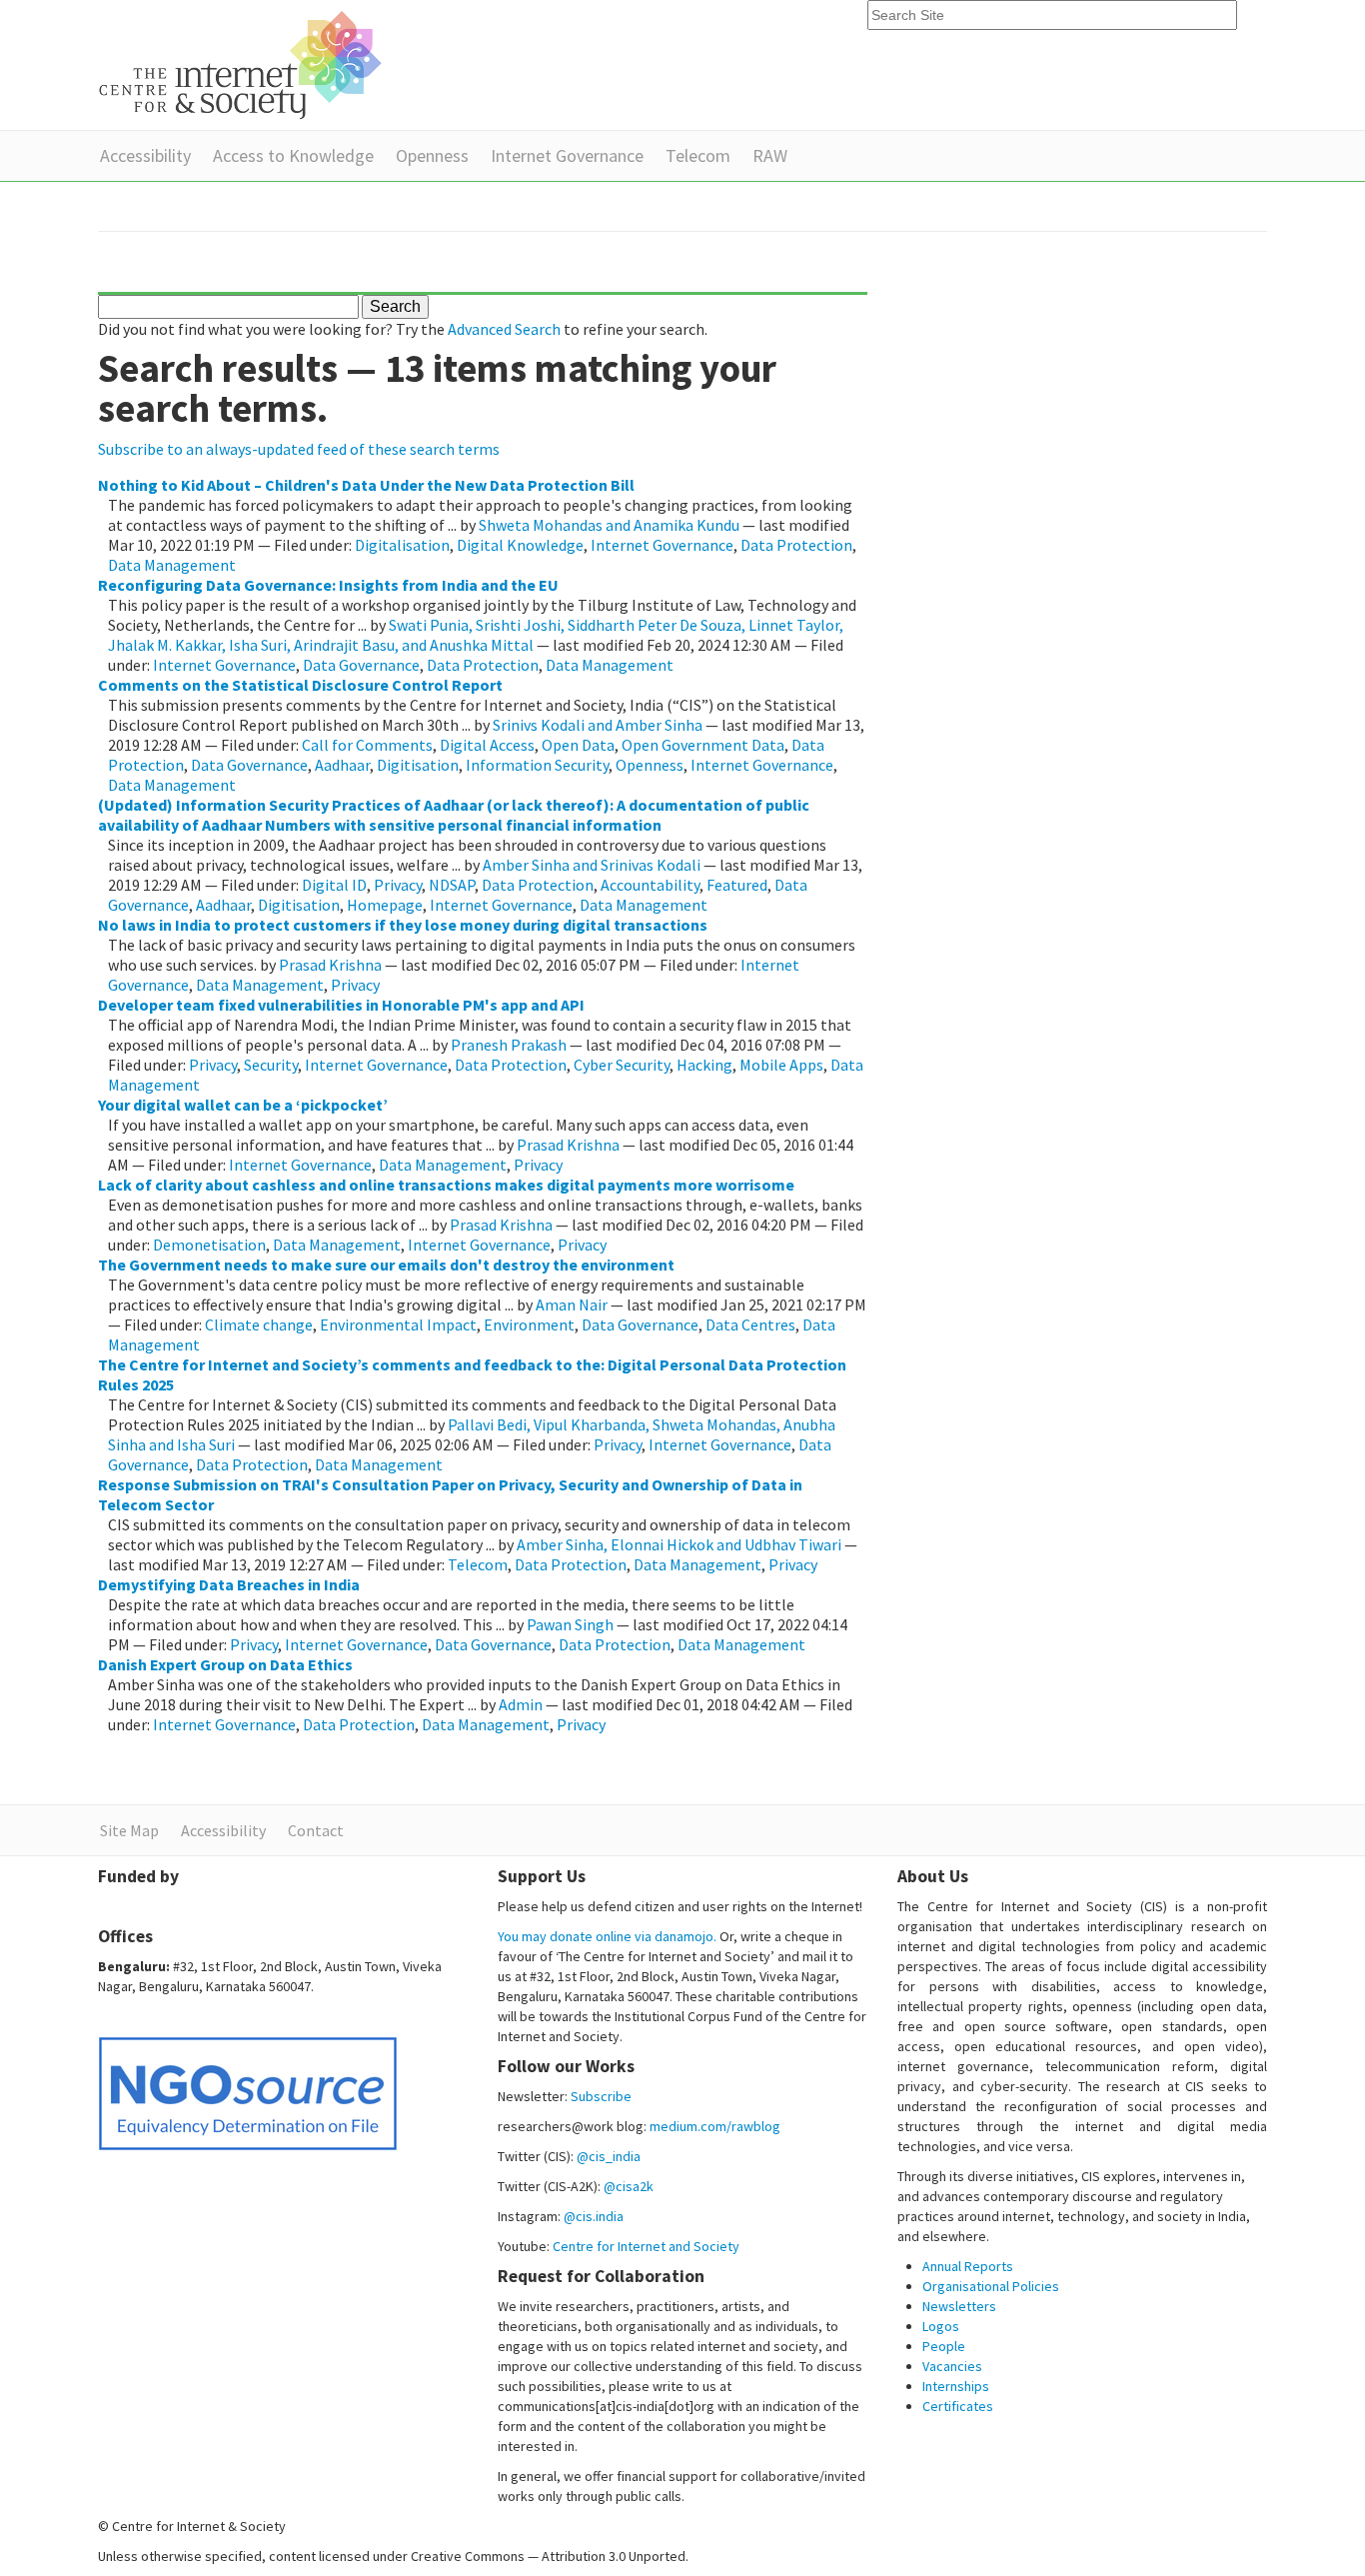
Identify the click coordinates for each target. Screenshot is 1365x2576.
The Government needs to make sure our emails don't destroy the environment (386, 1265)
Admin (521, 1704)
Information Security (537, 765)
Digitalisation (402, 545)
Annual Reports (968, 2266)
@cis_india (609, 2156)
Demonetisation (209, 1245)
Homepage (385, 905)
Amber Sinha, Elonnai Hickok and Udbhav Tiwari (679, 1544)
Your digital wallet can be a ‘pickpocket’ (243, 1105)
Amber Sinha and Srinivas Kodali (592, 865)
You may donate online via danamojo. (607, 1936)
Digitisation (418, 765)
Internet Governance (567, 155)
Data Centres (750, 1324)
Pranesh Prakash (509, 1045)
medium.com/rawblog (715, 2126)
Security (271, 1065)
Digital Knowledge (520, 545)
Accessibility (145, 155)
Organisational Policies (991, 2286)
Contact (316, 1830)
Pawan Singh (570, 1624)
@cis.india (594, 2216)
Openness (432, 155)
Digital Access (487, 745)
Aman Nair (572, 1304)
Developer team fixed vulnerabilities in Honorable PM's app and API (341, 1005)
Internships (956, 2386)
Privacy (398, 885)
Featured (737, 885)
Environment (529, 1324)
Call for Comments (367, 745)
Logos (941, 2326)
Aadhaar (342, 765)
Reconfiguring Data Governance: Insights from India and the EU (328, 585)
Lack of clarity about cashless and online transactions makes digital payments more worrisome (446, 1185)
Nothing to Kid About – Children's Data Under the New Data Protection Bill (366, 485)
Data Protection (796, 545)
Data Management (172, 565)
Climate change (259, 1324)
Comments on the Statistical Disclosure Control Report (300, 685)
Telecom (698, 155)
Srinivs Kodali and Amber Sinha (598, 725)
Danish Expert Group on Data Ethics (225, 1664)
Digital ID (334, 885)
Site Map (129, 1830)
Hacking (704, 1065)
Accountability (650, 885)
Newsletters (959, 2306)
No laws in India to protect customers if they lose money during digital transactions (403, 925)
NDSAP (452, 885)
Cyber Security (622, 1065)
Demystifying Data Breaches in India (229, 1584)
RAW (770, 155)
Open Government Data (703, 745)
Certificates (958, 2406)
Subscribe (601, 2096)
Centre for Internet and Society (646, 2246)
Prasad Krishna (330, 965)
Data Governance (361, 665)
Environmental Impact (398, 1324)
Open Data (578, 745)
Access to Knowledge (293, 155)
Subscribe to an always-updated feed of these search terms (299, 449)
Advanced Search (504, 329)
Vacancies (952, 2366)
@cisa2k (629, 2186)
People (944, 2346)
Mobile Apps (781, 1065)
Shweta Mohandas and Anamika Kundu (609, 525)
